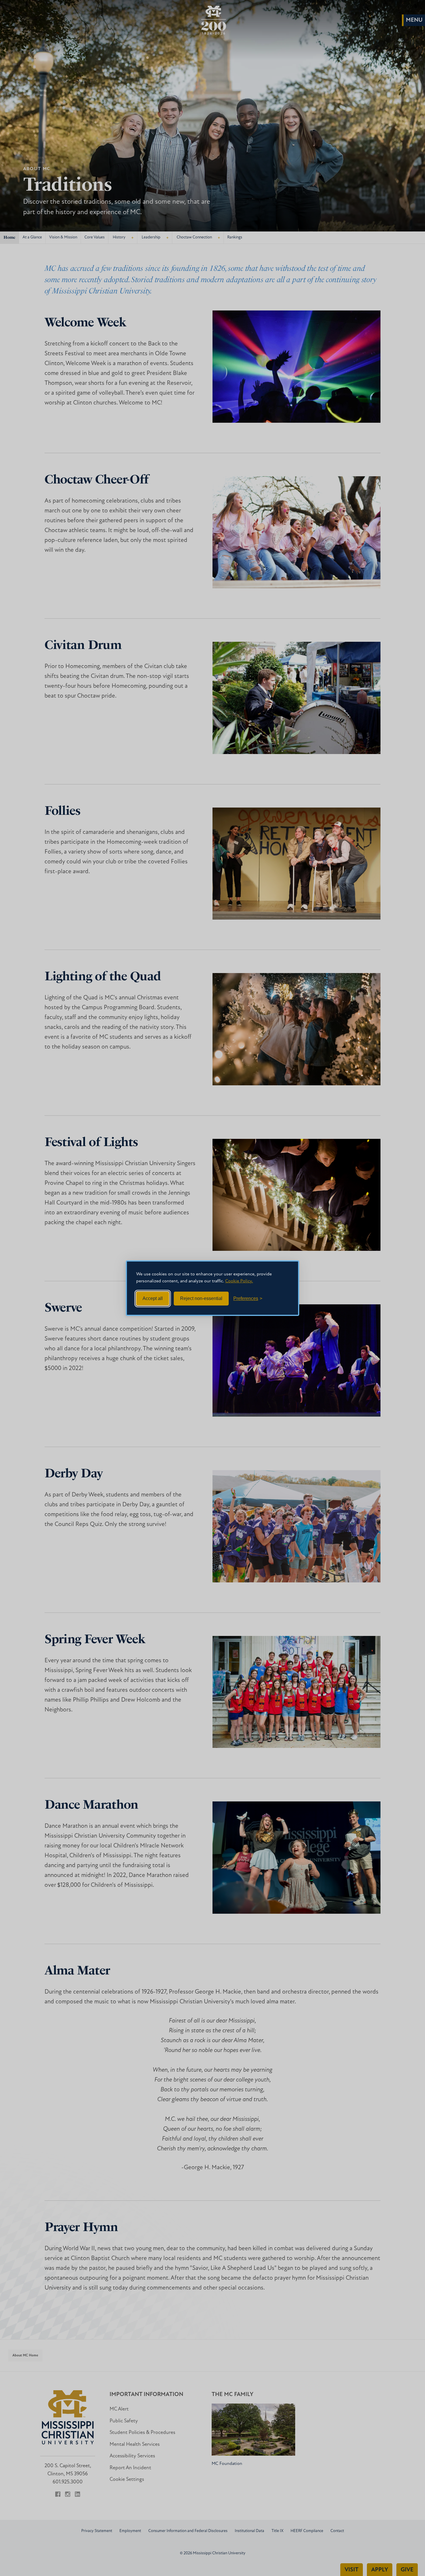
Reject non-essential (201, 1298)
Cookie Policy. (239, 1281)
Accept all (153, 1298)
